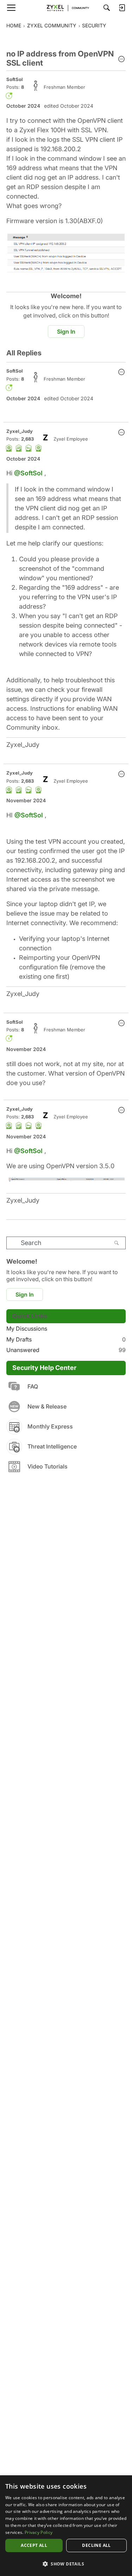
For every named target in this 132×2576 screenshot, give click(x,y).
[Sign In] (122, 8)
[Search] (107, 8)
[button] (121, 60)
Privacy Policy (39, 2532)
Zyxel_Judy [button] (20, 431)
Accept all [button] (34, 2545)
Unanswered (66, 1350)
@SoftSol (28, 473)
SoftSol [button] (15, 79)
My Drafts (66, 1339)
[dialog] (66, 2526)
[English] (66, 8)
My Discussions (27, 1329)
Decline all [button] (96, 2545)
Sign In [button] (66, 332)
